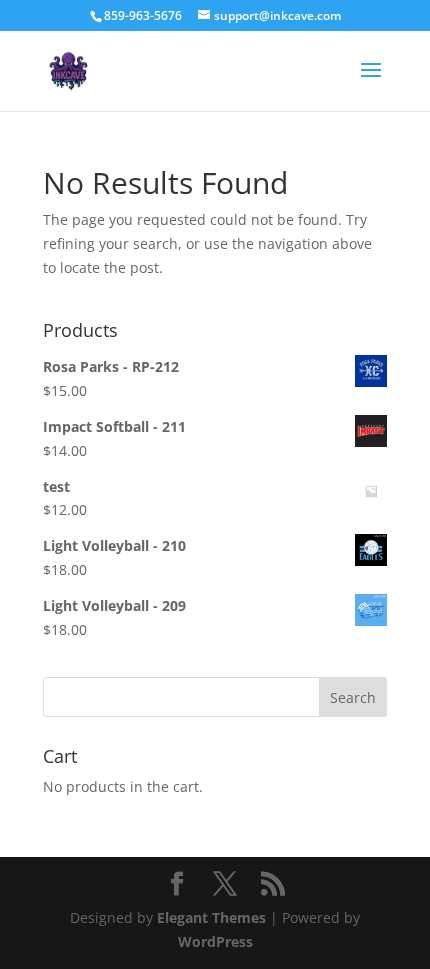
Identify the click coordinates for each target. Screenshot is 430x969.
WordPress (215, 941)
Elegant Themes (211, 917)
